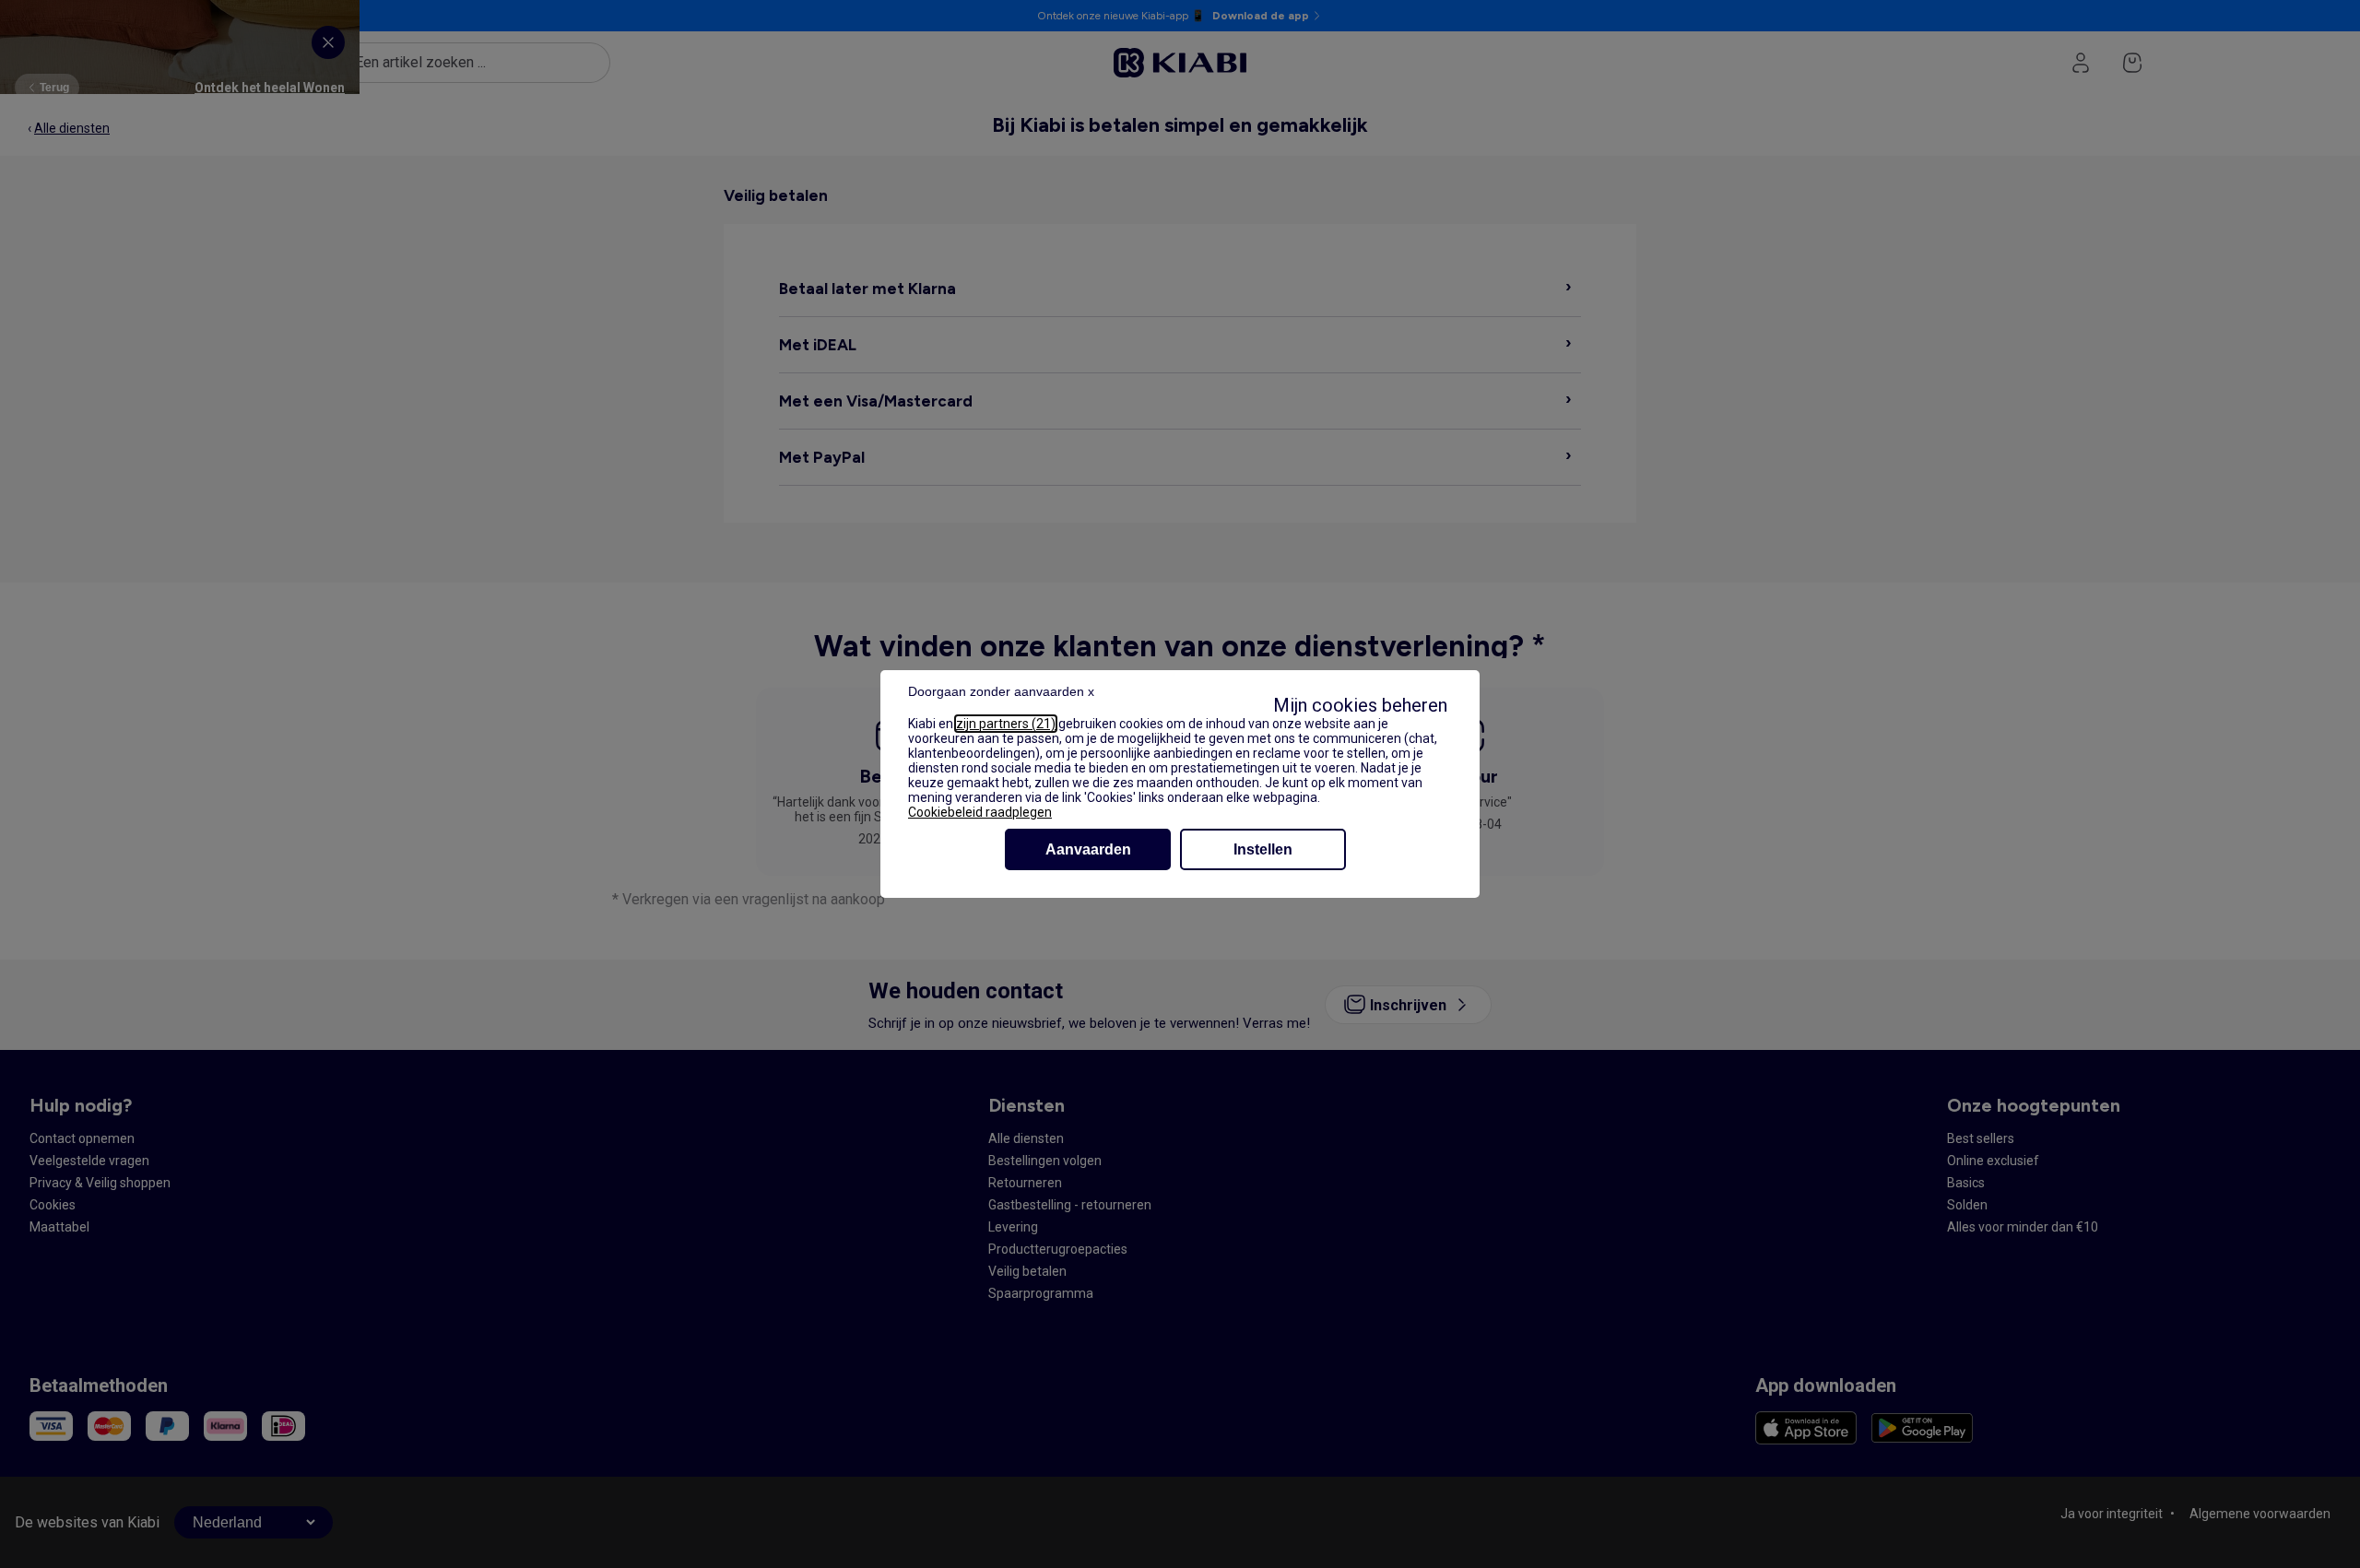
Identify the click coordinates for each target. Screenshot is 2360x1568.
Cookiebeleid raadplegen (980, 812)
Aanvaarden (1088, 849)
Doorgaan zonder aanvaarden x (1001, 691)
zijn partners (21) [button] (1006, 724)
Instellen (1263, 849)
